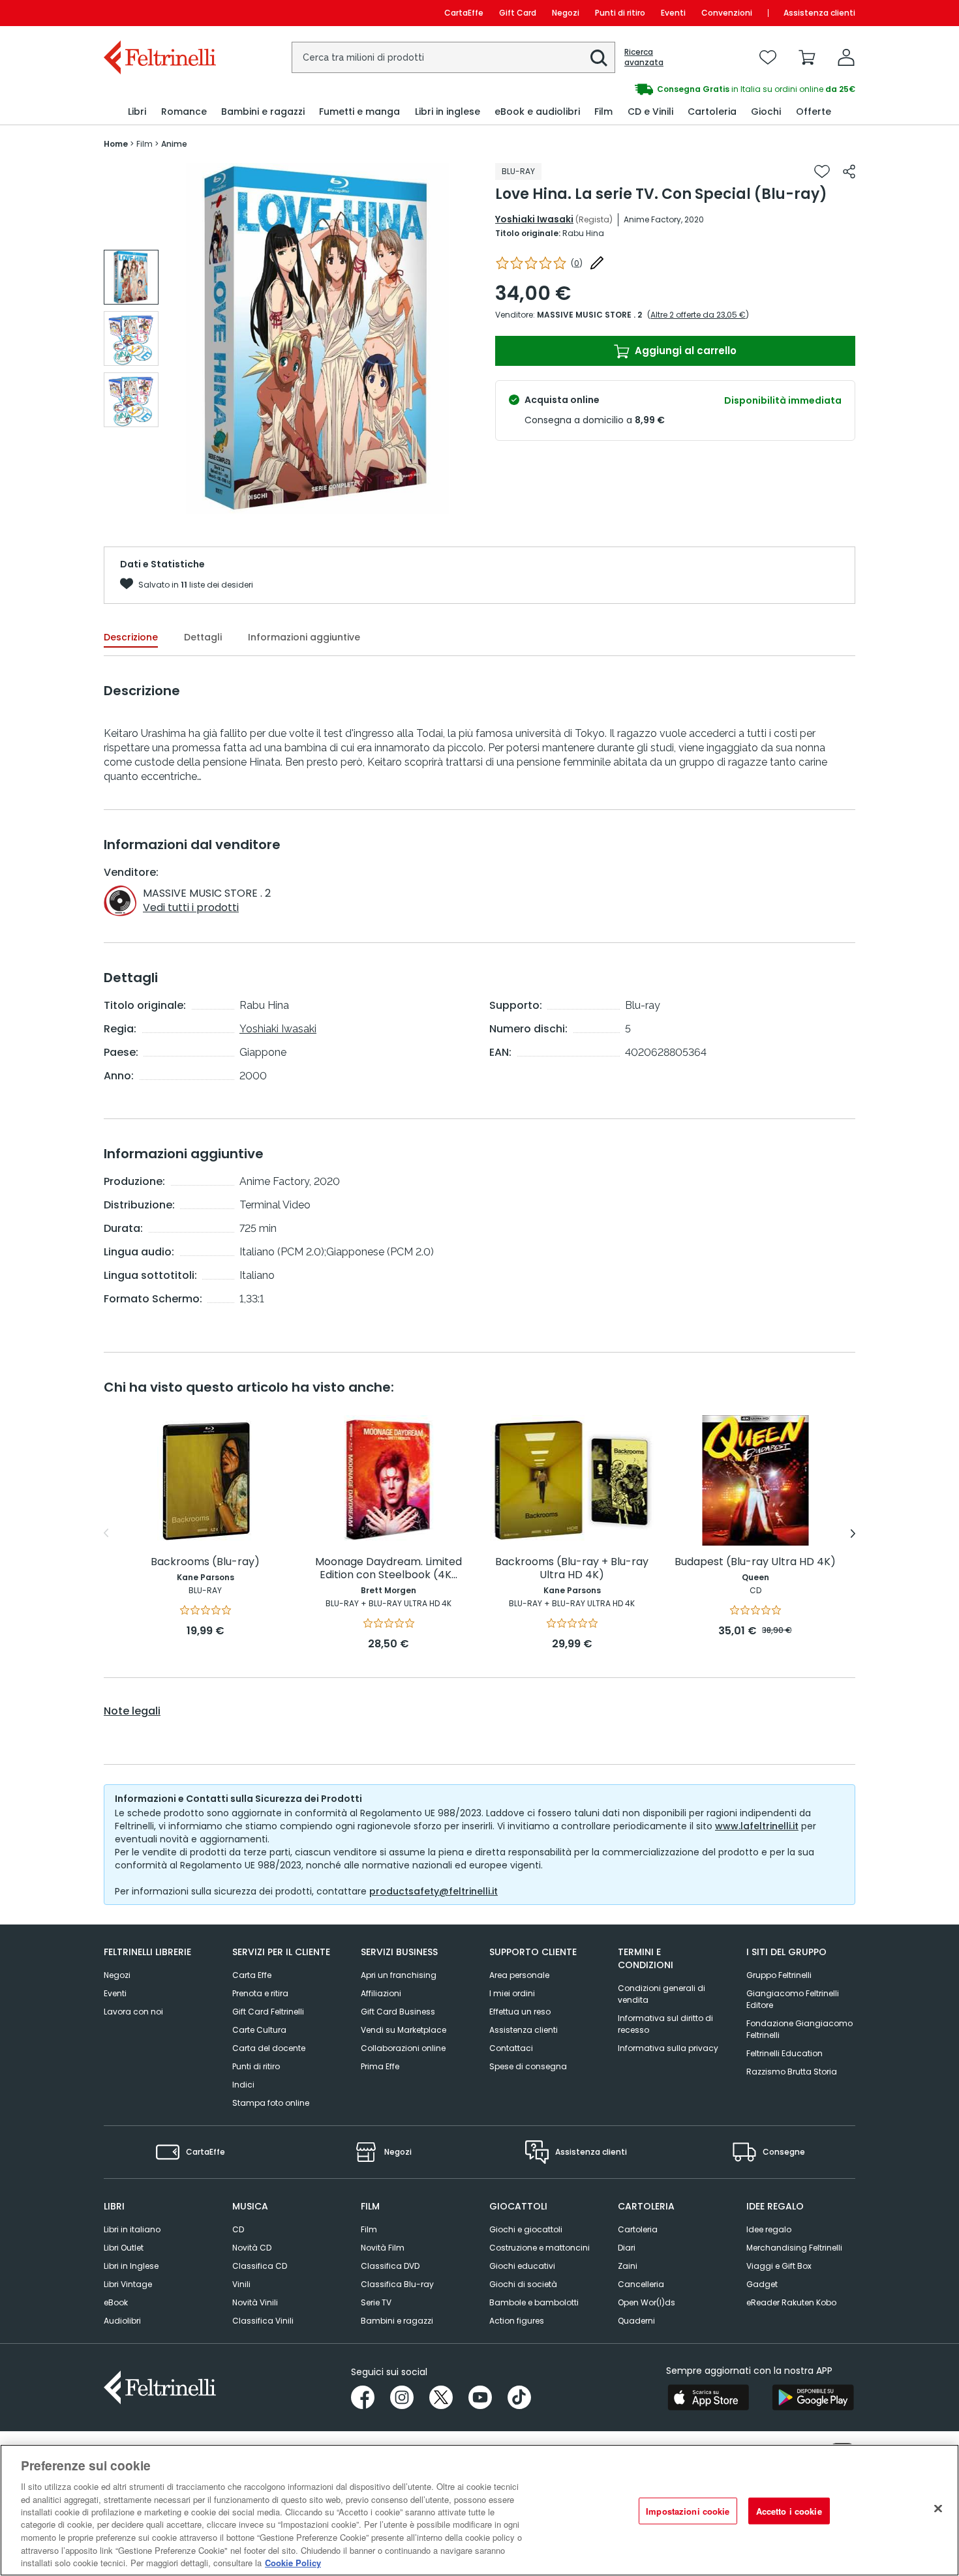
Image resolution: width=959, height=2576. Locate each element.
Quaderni (636, 2321)
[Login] (846, 57)
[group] (667, 89)
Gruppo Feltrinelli (779, 1975)
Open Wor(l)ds (647, 2302)
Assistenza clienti (819, 13)
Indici (243, 2085)
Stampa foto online (271, 2103)
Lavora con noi (133, 2012)
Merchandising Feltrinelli (794, 2248)
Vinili (241, 2284)
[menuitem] (137, 112)
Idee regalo (769, 2229)
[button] (599, 58)
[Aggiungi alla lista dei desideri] (822, 172)
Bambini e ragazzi (397, 2321)
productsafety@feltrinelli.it (434, 1891)
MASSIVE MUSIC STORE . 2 (589, 315)
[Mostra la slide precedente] (106, 1533)
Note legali (132, 1711)
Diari (627, 2248)
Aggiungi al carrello (684, 351)
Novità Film (383, 2248)
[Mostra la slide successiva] (853, 1533)
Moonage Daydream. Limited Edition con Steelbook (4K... (388, 1569)
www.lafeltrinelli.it (757, 1826)
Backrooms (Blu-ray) (205, 1562)
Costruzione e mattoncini (540, 2248)
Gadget (762, 2284)
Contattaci (511, 2048)
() (577, 263)
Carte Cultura (259, 2030)
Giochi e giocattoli (526, 2229)
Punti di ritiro (620, 13)
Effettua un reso (520, 2012)
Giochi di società (523, 2284)
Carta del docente (269, 2048)
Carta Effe (252, 1975)
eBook (116, 2302)
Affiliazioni (381, 1993)
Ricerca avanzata (644, 57)
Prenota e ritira (260, 1993)
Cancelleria (641, 2284)
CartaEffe (464, 13)
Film (369, 2229)
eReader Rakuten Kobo (791, 2302)
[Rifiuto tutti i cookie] (938, 2509)
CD (238, 2229)
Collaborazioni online (403, 2048)
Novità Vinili (255, 2302)
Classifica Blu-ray (397, 2284)
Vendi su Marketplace (403, 2030)
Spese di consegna (528, 2066)
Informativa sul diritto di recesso (665, 2024)
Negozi (566, 13)
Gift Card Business (398, 2012)
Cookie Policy (293, 2563)
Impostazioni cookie (688, 2511)
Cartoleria (638, 2229)
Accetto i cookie (789, 2511)
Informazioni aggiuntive (304, 637)
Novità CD (252, 2248)
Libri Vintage (128, 2284)
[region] (479, 2510)
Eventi (673, 13)
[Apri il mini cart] (807, 57)
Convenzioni (727, 13)
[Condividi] (849, 172)
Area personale (519, 1975)
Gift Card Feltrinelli (268, 2012)
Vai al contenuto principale (159, 13)
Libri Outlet (124, 2248)
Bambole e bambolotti (534, 2302)
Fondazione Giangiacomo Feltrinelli (799, 2029)
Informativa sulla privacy (668, 2048)
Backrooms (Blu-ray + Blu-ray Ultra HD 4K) (572, 1569)
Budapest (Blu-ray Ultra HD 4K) (755, 1562)
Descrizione (131, 637)
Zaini (628, 2266)
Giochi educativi (522, 2266)
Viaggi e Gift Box (779, 2266)
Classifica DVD (390, 2266)
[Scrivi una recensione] (597, 263)
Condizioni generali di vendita (662, 1994)
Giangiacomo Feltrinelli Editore (793, 1999)
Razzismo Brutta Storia (792, 2072)
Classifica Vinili (263, 2321)
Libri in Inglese (131, 2266)
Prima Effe (380, 2066)
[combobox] (453, 57)
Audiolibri (122, 2321)
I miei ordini (512, 1993)
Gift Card (518, 13)
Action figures (517, 2321)
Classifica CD (260, 2266)
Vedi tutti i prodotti (191, 907)
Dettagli (203, 637)
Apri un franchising (399, 1975)
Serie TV (376, 2302)
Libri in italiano (132, 2229)
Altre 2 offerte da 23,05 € (698, 315)
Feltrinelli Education (784, 2053)
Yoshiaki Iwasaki (534, 219)
